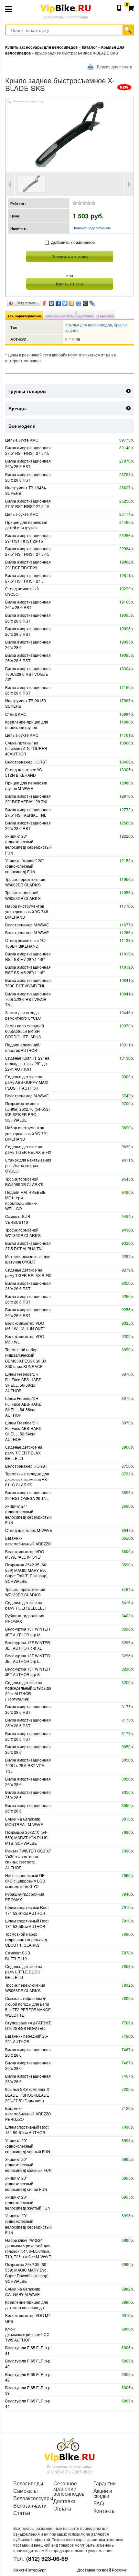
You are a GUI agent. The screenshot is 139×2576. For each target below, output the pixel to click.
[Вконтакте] (52, 302)
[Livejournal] (92, 302)
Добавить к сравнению (73, 242)
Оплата (62, 2509)
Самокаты (26, 2491)
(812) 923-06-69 (47, 2559)
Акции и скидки (103, 2493)
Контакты (105, 2511)
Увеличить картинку (28, 101)
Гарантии (105, 2483)
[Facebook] (58, 302)
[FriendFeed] (79, 302)
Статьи (22, 2513)
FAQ (99, 2503)
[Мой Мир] (86, 302)
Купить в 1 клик (70, 284)
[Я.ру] (45, 302)
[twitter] (65, 302)
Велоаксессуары (29, 2498)
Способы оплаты (60, 316)
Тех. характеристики (24, 316)
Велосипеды (28, 2483)
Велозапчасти (29, 2506)
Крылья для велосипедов (89, 325)
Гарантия (106, 316)
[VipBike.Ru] (69, 2450)
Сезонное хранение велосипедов (69, 2489)
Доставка (86, 316)
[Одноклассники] (72, 302)
